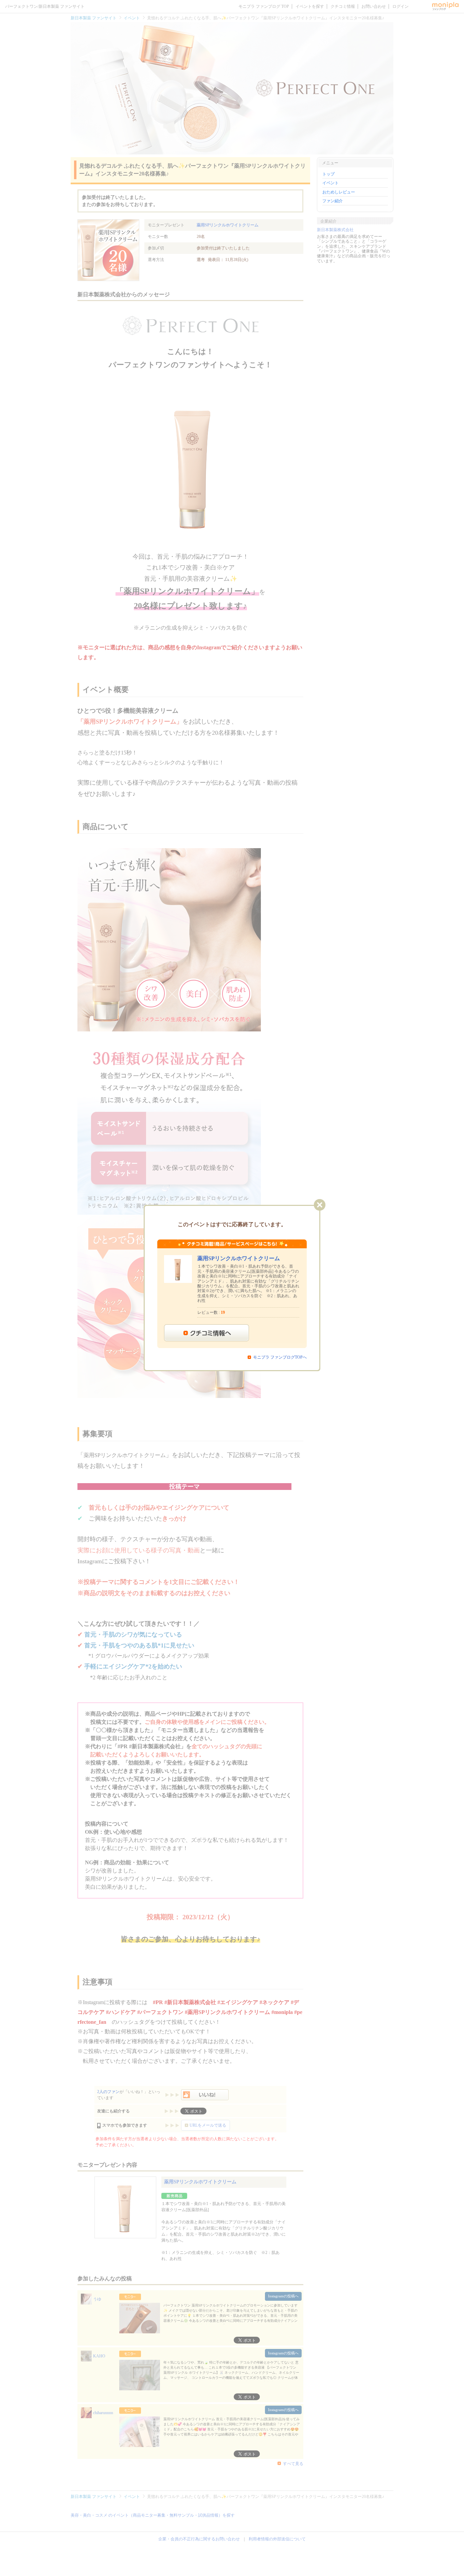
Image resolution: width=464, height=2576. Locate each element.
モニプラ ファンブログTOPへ (280, 1357)
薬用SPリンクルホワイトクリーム (239, 1258)
